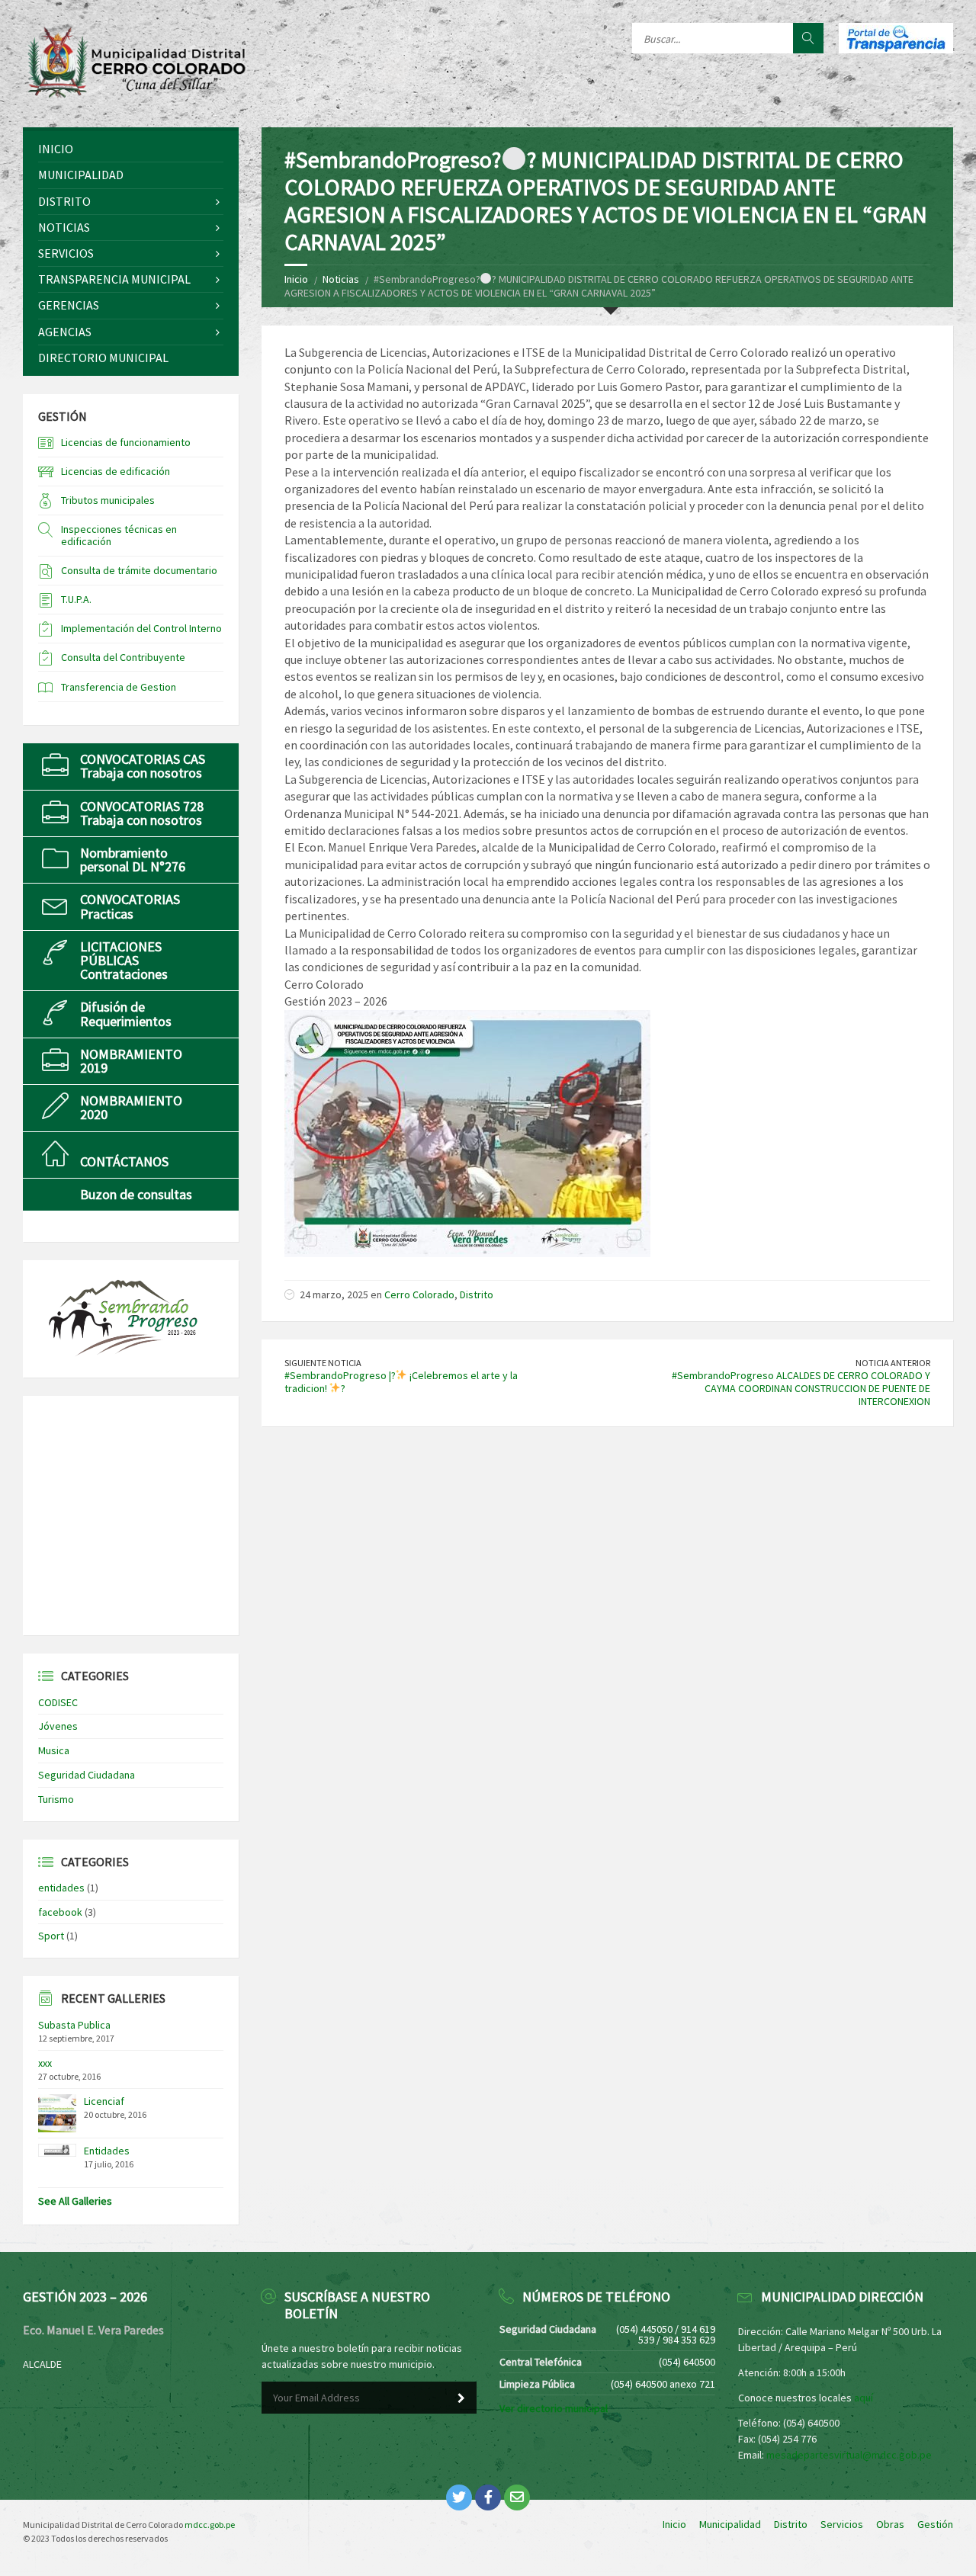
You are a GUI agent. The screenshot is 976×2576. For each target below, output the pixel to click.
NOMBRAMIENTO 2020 (131, 1107)
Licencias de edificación (116, 471)
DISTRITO (64, 201)
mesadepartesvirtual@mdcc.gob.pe (849, 2455)
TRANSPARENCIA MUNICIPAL (114, 279)
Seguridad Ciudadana (87, 1775)
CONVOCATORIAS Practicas (130, 906)
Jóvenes (58, 1726)
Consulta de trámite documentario (139, 570)
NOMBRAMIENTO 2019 (131, 1061)
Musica (54, 1750)
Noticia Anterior (893, 1363)
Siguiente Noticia (323, 1363)
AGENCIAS (65, 332)
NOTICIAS (64, 227)
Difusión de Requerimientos (126, 1014)
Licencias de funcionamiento (126, 442)
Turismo (56, 1799)
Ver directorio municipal (554, 2408)
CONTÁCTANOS (124, 1161)
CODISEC (58, 1702)
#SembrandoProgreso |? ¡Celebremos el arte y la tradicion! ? (401, 1382)
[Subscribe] (461, 2398)
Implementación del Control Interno (141, 628)
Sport (51, 1936)
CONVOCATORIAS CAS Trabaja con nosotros (143, 766)
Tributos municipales (108, 500)
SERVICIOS (66, 253)
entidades (61, 1888)
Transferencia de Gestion (119, 687)
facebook (60, 1912)
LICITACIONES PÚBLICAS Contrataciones (124, 960)
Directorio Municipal (103, 358)
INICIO (56, 149)
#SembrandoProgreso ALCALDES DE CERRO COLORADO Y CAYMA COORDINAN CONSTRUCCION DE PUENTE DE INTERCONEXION (801, 1388)
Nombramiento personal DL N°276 (133, 860)
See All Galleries (75, 2201)
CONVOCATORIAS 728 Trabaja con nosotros (142, 813)
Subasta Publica (74, 2025)
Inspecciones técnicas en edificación (119, 536)
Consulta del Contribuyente (123, 657)
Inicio (296, 279)
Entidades (107, 2151)
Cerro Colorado (419, 1294)
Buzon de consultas (136, 1194)
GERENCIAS (69, 305)
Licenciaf (104, 2101)
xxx (45, 2063)
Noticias (341, 279)
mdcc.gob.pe (210, 2525)
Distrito (477, 1294)
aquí (864, 2398)
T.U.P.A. (76, 599)
